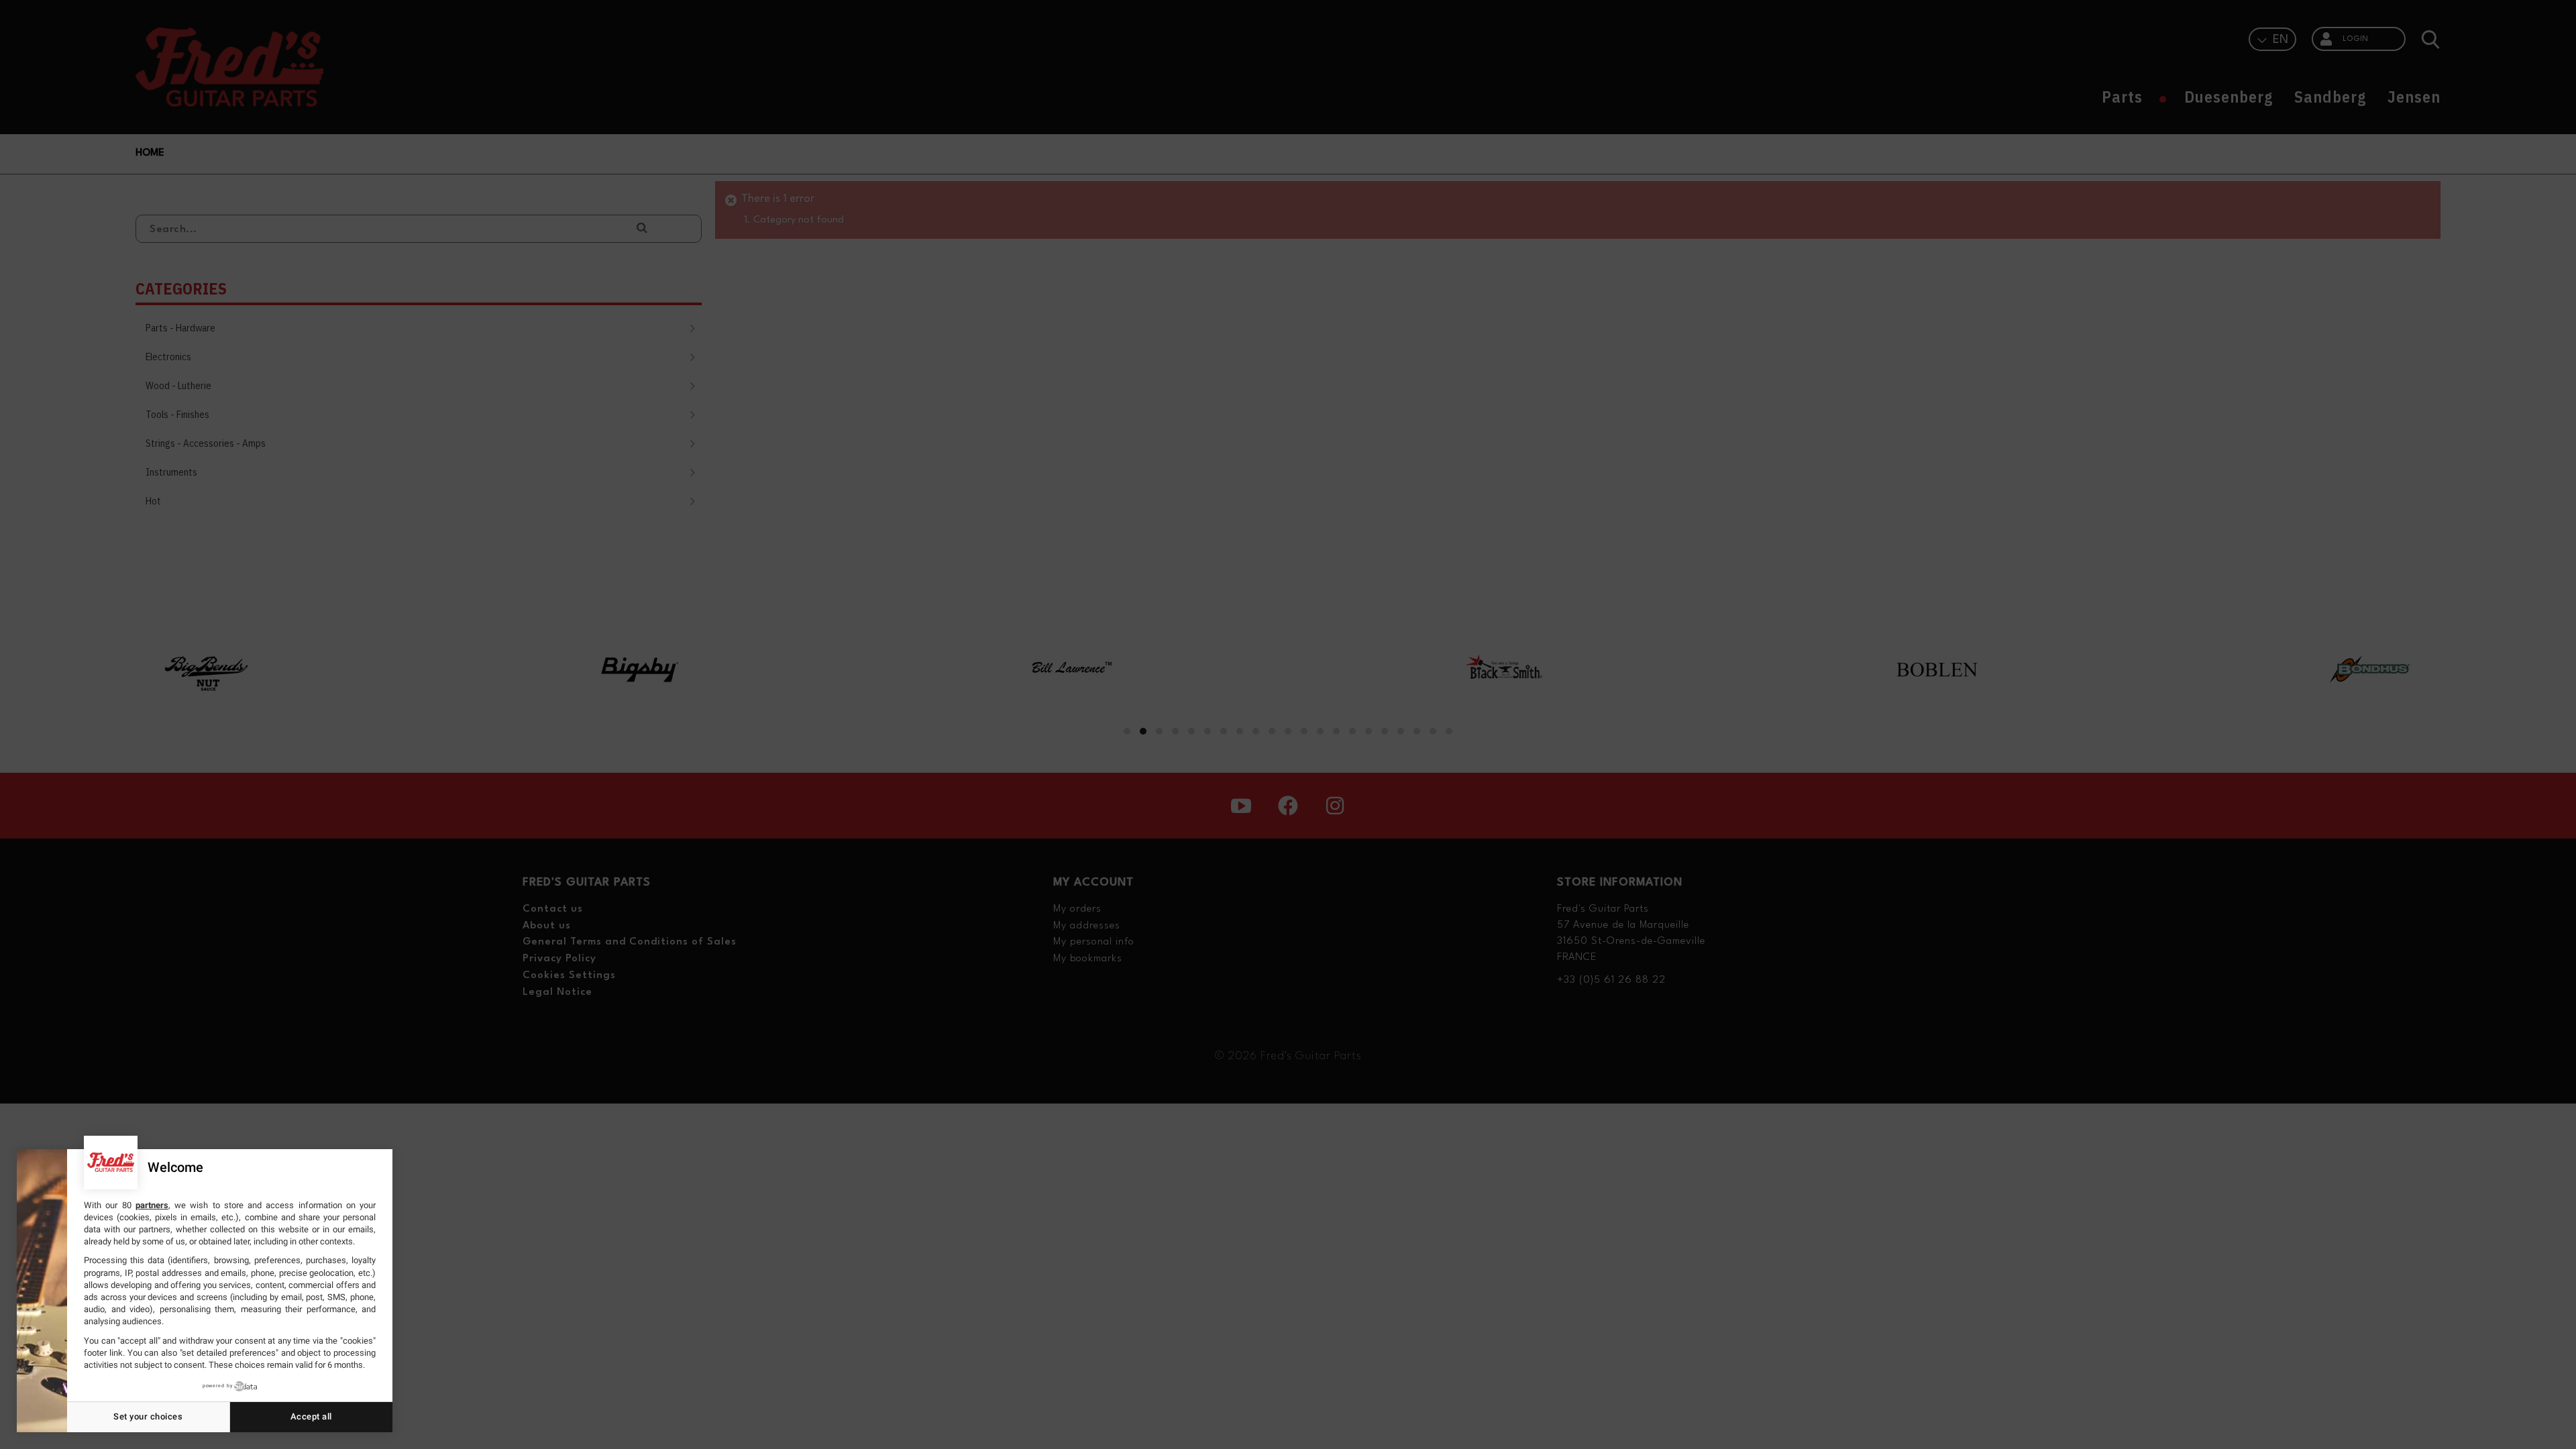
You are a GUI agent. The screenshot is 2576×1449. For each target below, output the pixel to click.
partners (152, 1205)
